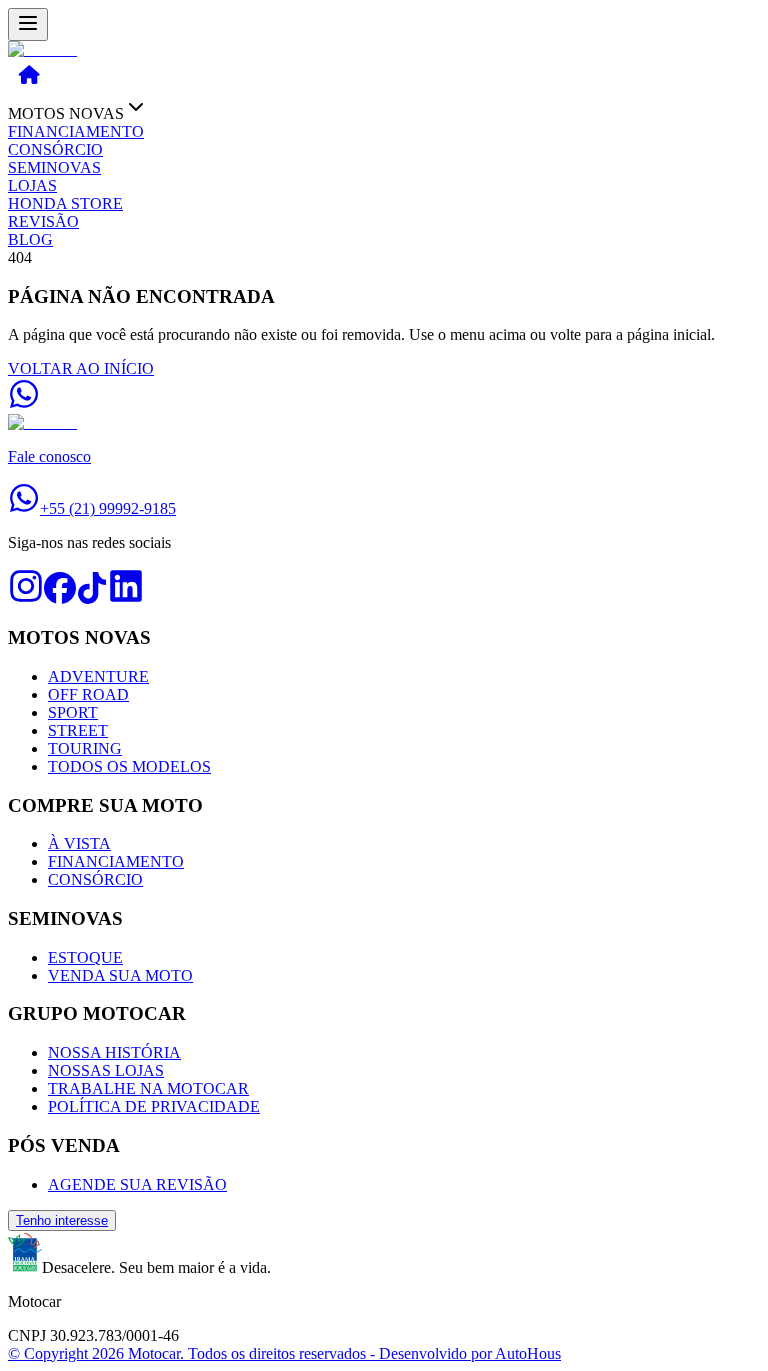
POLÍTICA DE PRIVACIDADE (154, 1106)
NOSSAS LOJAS (106, 1070)
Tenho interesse (62, 1220)
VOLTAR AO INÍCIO (81, 368)
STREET (78, 730)
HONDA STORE (65, 203)
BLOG (30, 239)
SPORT (73, 712)
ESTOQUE (85, 957)
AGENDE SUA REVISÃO (137, 1184)
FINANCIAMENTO (76, 131)
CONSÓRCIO (55, 149)
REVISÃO (43, 221)
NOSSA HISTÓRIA (114, 1052)
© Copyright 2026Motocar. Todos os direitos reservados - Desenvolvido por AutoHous (284, 1353)
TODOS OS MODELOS (129, 766)
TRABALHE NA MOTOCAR (148, 1088)
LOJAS (32, 185)
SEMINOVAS (54, 167)
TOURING (85, 748)
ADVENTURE (98, 676)
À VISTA (79, 843)
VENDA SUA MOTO (120, 975)
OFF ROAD (88, 694)
